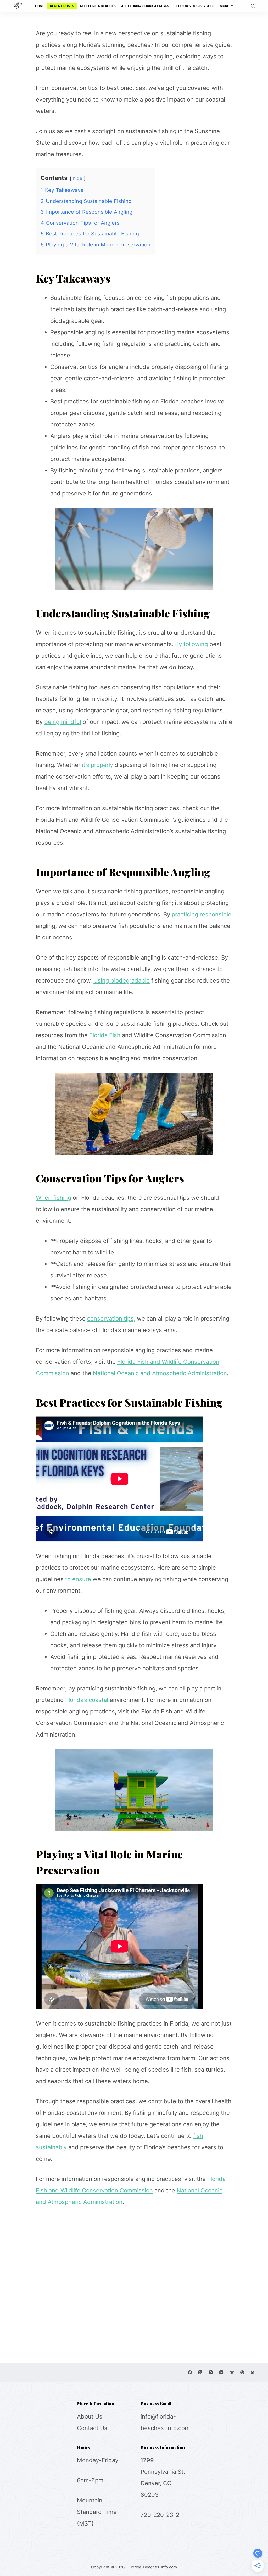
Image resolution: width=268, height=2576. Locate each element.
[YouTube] (221, 2372)
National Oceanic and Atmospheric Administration (160, 1373)
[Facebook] (190, 2372)
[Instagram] (211, 2372)
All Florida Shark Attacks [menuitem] (145, 6)
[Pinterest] (242, 2372)
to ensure (78, 1579)
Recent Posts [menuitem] (62, 6)
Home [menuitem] (40, 6)
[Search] (253, 6)
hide (78, 178)
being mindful (63, 722)
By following (191, 644)
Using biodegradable (122, 980)
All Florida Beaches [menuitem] (98, 6)
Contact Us (92, 2428)
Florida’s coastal (87, 1700)
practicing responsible (202, 914)
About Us (90, 2416)
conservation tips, (111, 1318)
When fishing (54, 1198)
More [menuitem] (224, 6)
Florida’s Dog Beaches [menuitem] (194, 6)
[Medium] (253, 2372)
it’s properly (97, 765)
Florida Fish (105, 1035)
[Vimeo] (232, 2372)
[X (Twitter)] (200, 2372)
